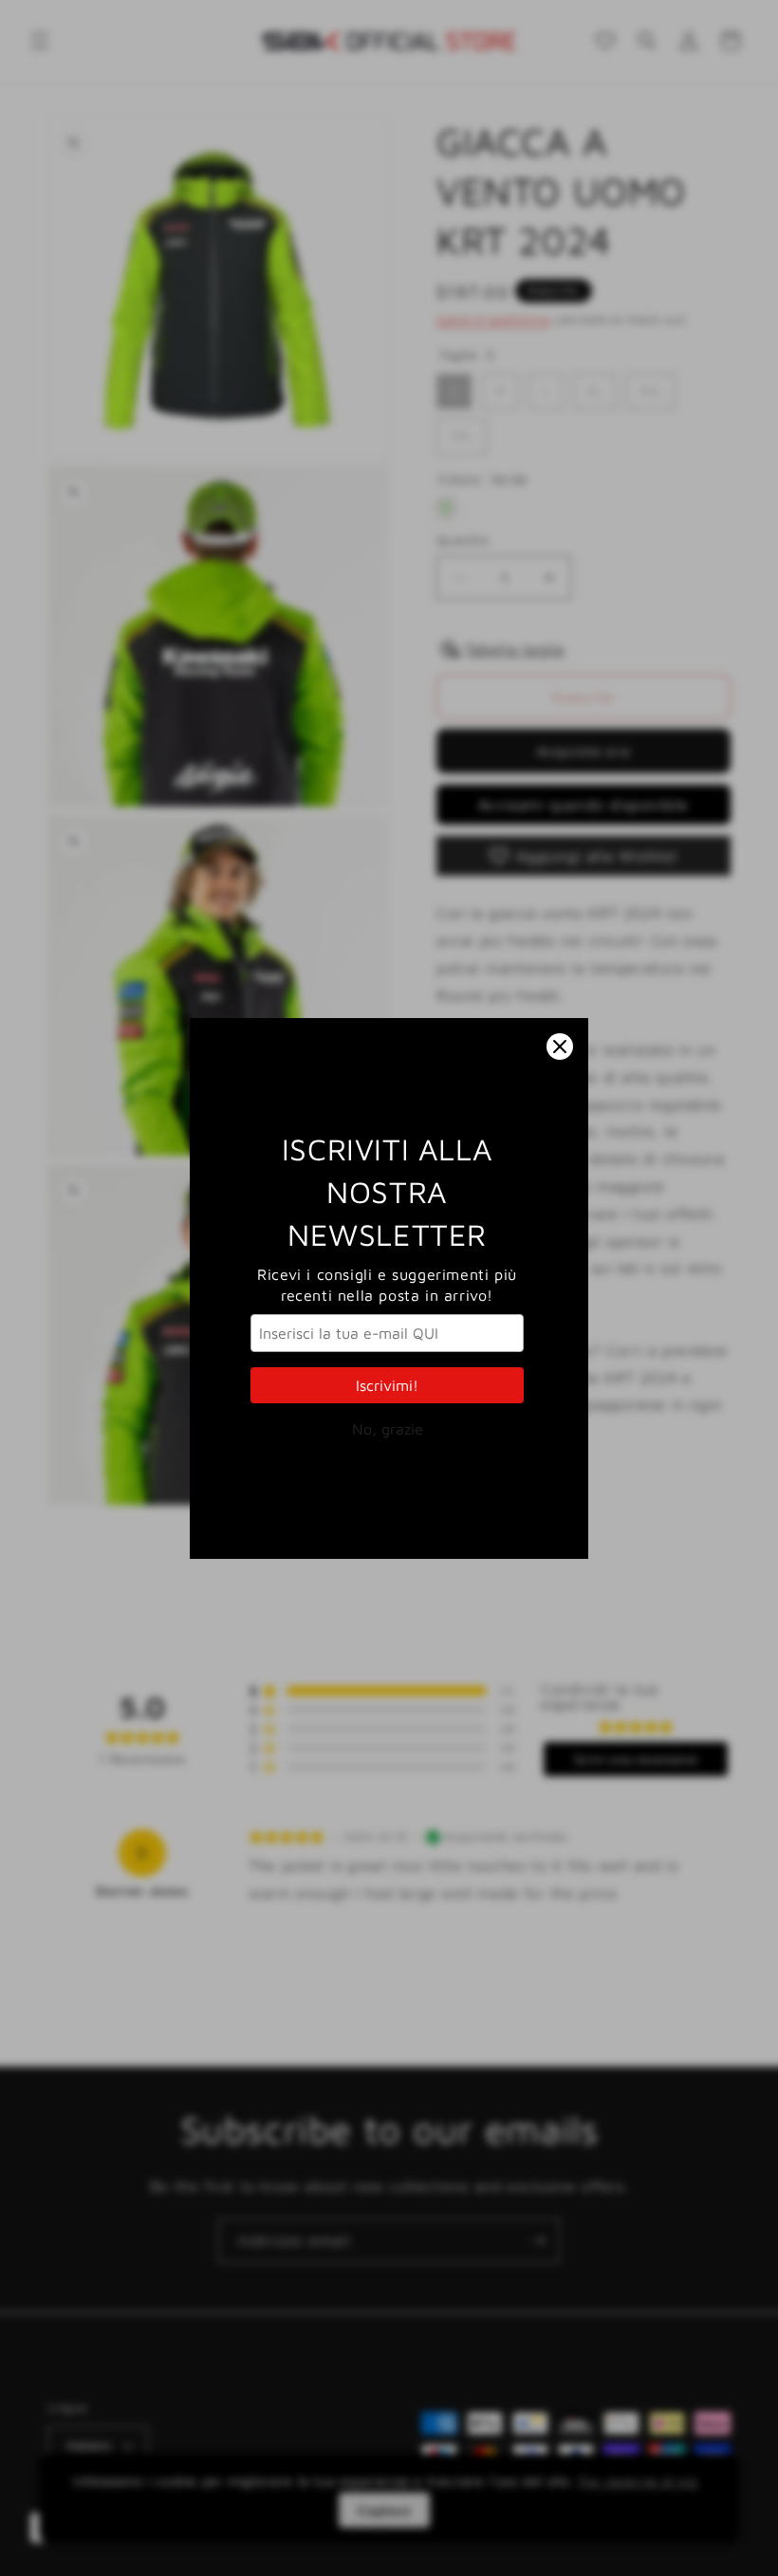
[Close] (560, 1047)
